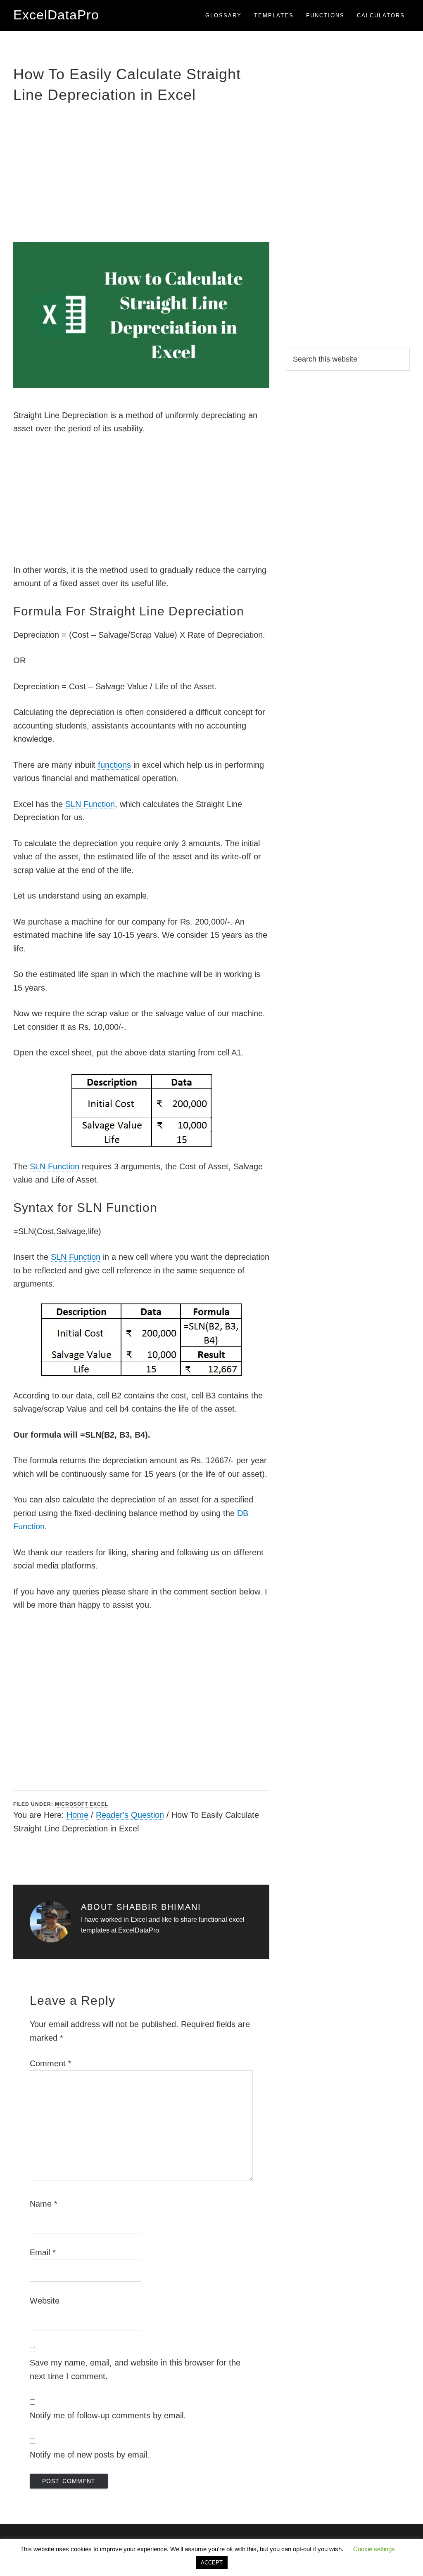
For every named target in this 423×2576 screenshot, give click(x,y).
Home (77, 1815)
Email (43, 2252)
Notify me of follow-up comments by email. (108, 2415)
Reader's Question (130, 1815)
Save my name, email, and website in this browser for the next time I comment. (135, 2369)
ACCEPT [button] (212, 2563)
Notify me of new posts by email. (90, 2455)
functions (114, 765)
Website (45, 2301)
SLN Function (90, 804)
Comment (51, 2063)
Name (44, 2204)
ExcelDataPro (56, 15)
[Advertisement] (141, 172)
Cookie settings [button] (374, 2549)
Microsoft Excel (82, 1804)
